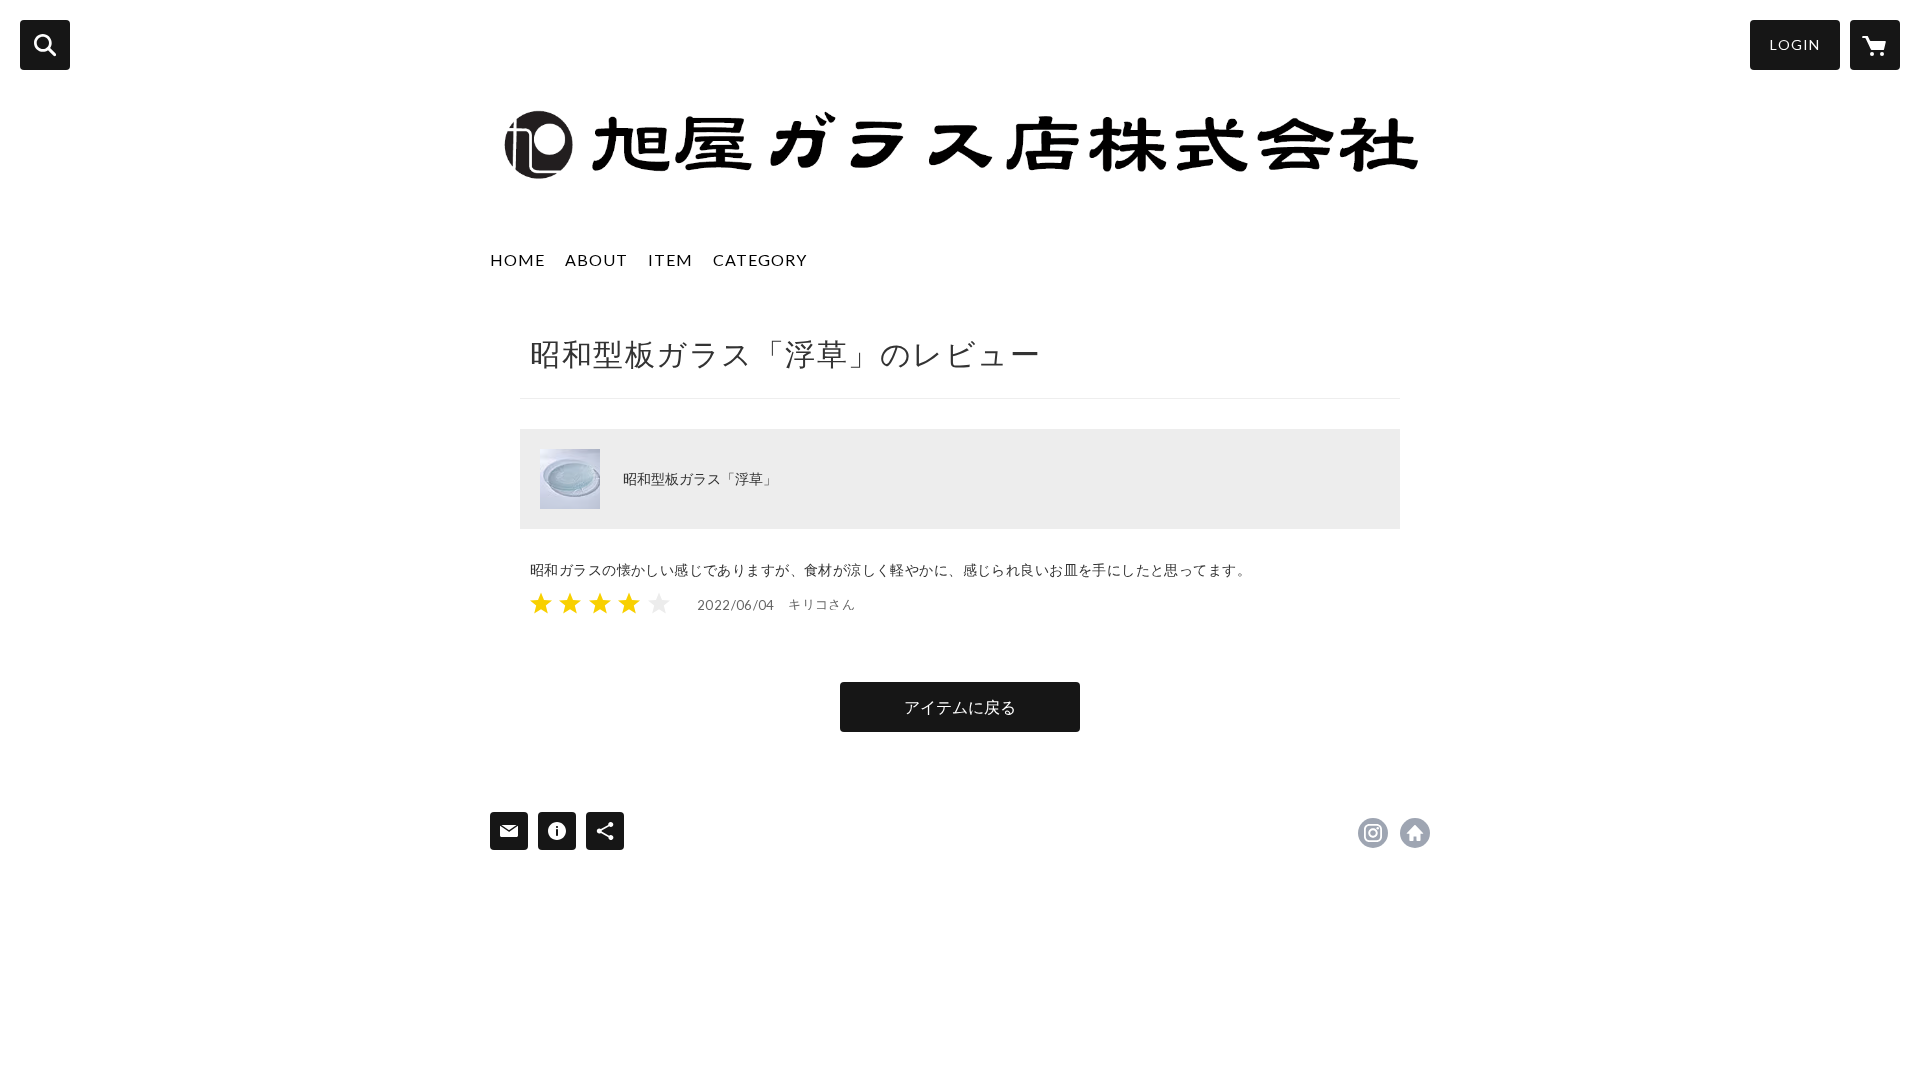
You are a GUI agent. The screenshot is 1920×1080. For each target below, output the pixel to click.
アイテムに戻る (960, 706)
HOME (517, 259)
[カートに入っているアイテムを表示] (1875, 45)
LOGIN (1795, 44)
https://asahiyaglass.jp (1415, 833)
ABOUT (596, 259)
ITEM (670, 259)
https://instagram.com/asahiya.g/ (1373, 833)
